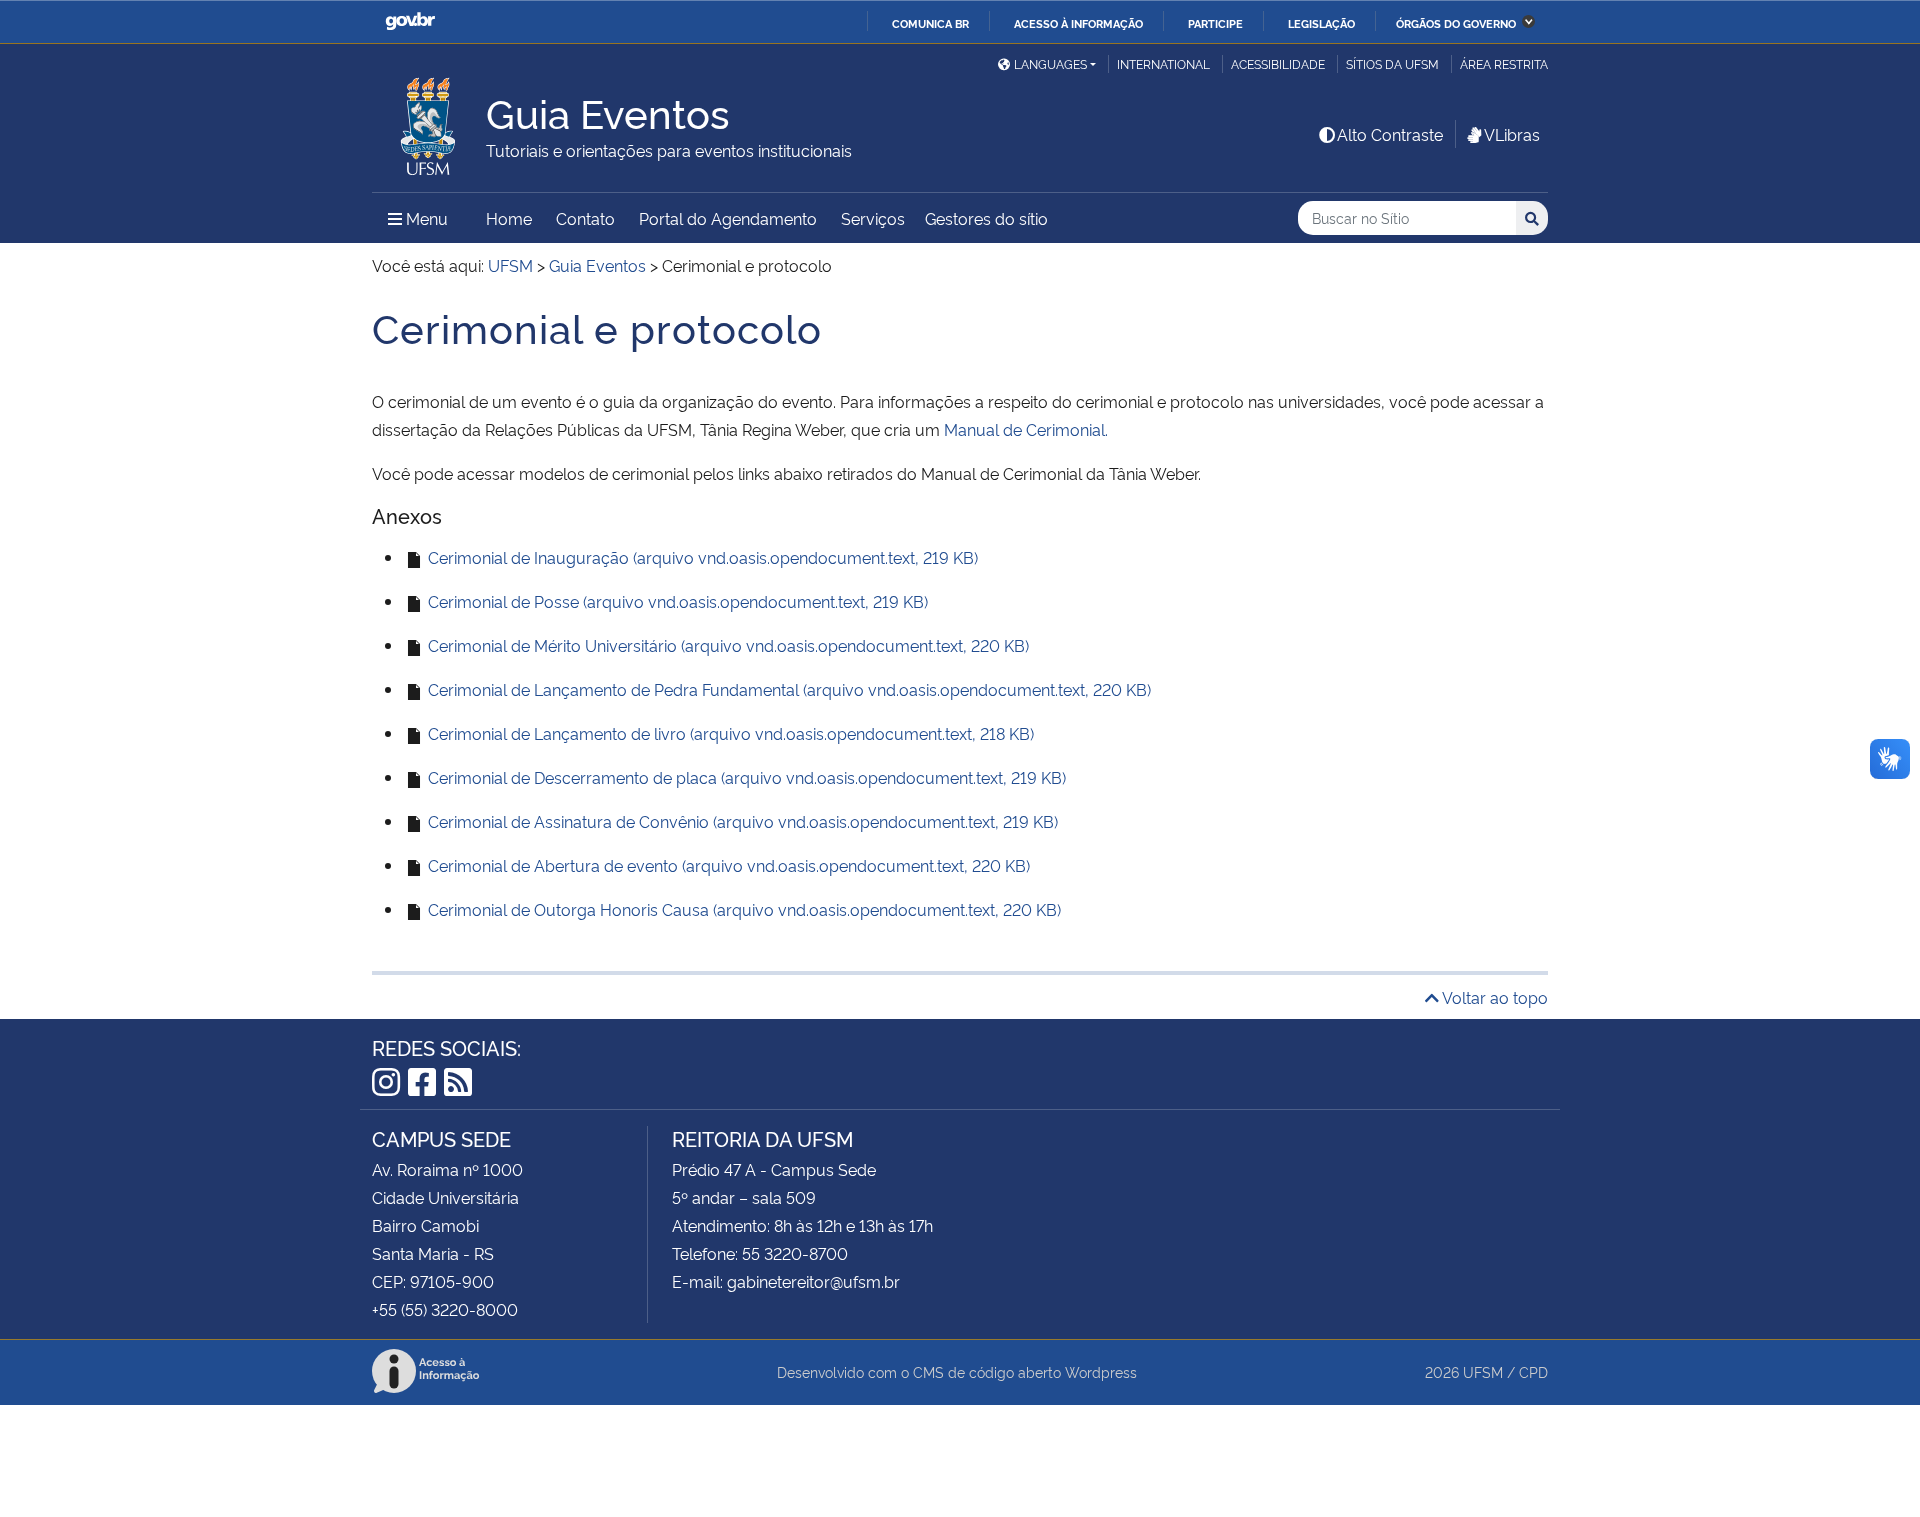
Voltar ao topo (1493, 997)
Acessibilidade (1278, 63)
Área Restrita (1504, 63)
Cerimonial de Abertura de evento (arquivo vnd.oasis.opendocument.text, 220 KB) (727, 865)
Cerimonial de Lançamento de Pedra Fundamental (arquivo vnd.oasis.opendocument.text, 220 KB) (787, 689)
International (1163, 63)
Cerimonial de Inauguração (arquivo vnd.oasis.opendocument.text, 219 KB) (701, 557)
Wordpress (1101, 1371)
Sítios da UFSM (1392, 63)
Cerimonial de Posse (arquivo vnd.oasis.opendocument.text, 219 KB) (676, 601)
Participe (1215, 23)
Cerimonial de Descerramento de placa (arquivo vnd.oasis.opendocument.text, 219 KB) (745, 777)
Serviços (873, 218)
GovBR (410, 21)
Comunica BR (930, 23)
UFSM (1483, 1371)
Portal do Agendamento (728, 218)
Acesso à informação (1078, 23)
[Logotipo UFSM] (429, 121)
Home (509, 218)
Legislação (1321, 23)
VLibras (1512, 134)
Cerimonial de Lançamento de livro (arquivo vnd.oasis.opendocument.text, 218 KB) (729, 733)
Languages (1050, 63)
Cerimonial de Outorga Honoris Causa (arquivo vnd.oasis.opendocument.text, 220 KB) (742, 909)
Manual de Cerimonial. (1026, 429)
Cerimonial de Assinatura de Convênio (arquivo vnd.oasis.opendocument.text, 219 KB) (741, 821)
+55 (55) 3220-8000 (445, 1309)
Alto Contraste (1390, 134)
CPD (1533, 1371)
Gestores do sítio (986, 218)
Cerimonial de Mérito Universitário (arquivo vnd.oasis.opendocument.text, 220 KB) (726, 645)
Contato (585, 218)
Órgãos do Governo (1456, 23)
